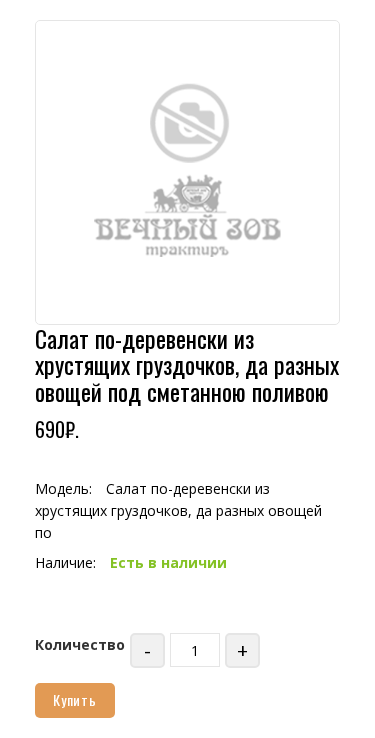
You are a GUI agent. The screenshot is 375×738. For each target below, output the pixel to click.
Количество (80, 644)
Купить (75, 699)
